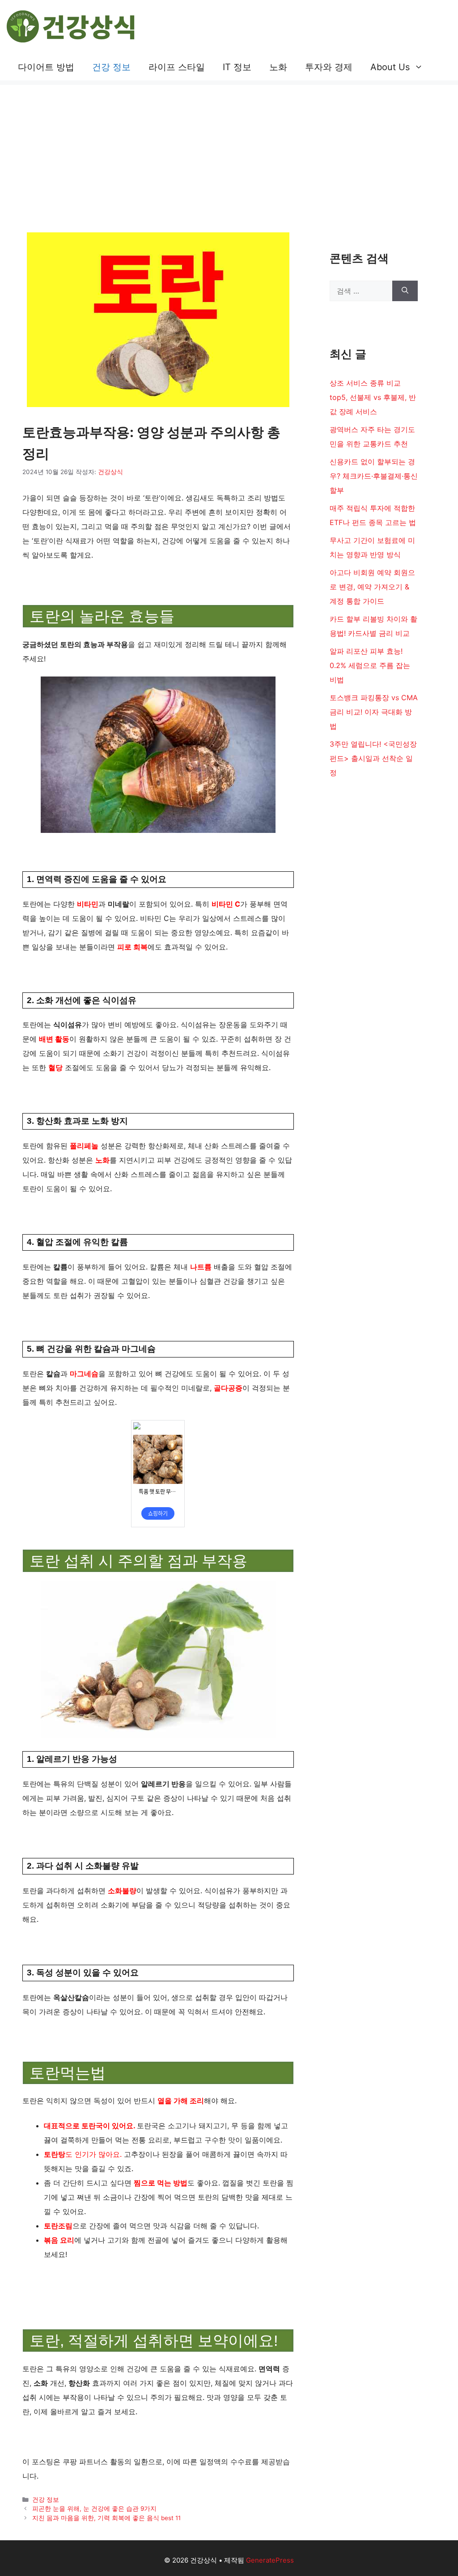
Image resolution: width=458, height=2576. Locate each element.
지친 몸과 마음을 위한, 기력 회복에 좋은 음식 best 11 (106, 2518)
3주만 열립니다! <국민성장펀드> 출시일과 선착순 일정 (373, 758)
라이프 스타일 (177, 67)
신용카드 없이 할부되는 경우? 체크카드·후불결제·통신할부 (374, 476)
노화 (278, 67)
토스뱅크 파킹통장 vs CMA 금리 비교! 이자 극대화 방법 (374, 712)
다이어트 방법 (46, 67)
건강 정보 (111, 67)
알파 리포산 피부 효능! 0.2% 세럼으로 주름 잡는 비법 (370, 665)
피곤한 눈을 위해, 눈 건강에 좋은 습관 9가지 (94, 2509)
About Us (390, 67)
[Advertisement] (229, 147)
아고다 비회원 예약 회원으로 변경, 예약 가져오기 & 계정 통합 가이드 (372, 587)
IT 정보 (237, 67)
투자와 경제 (329, 67)
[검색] (405, 291)
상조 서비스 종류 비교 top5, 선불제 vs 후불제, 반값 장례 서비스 (373, 397)
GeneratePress (270, 2560)
